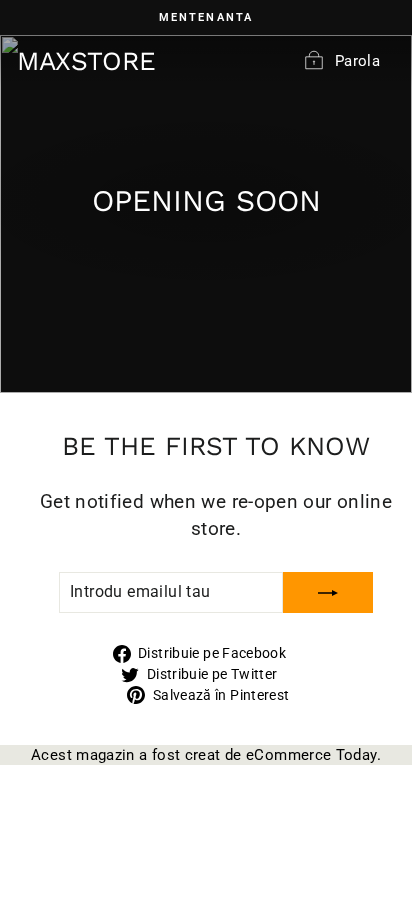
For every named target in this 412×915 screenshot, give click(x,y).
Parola (357, 61)
